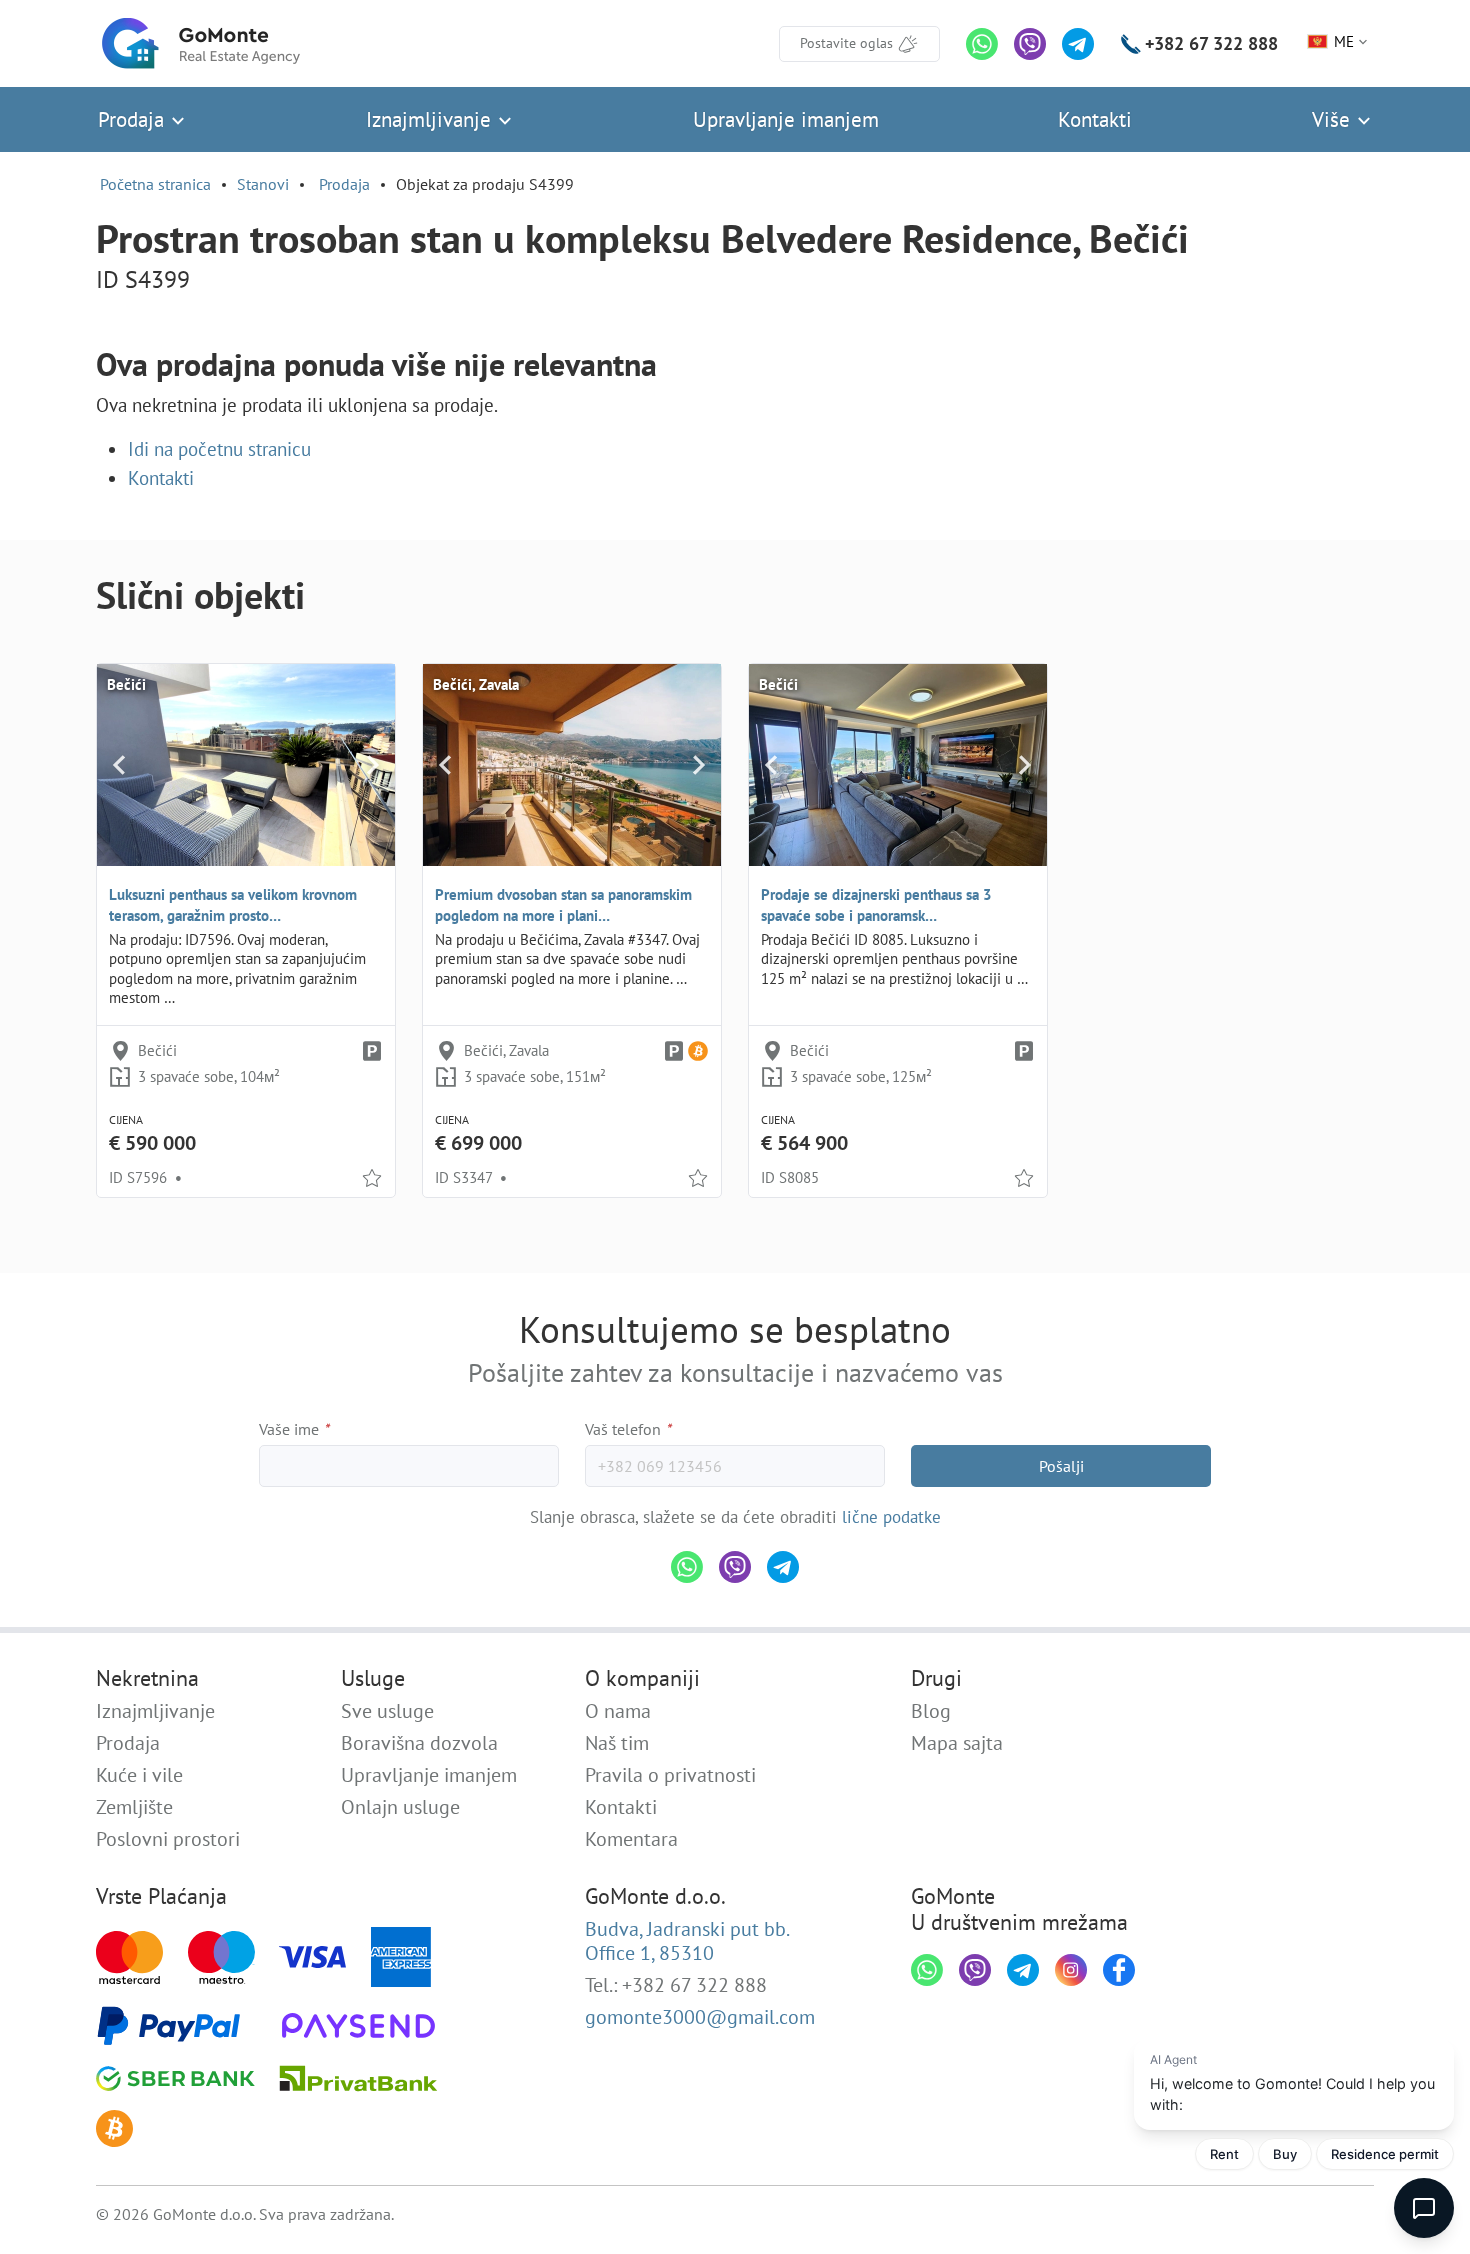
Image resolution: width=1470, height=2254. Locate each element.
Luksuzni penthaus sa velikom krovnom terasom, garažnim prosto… (233, 905)
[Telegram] (1078, 44)
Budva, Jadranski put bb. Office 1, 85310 (687, 1941)
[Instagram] (1071, 1970)
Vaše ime (294, 1429)
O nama (618, 1711)
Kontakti (1095, 119)
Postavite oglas (846, 43)
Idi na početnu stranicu (219, 449)
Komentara (631, 1839)
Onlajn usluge (400, 1807)
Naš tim (617, 1743)
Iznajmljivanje (431, 119)
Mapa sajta (957, 1743)
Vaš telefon (628, 1429)
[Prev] (119, 765)
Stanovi (263, 184)
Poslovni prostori (168, 1839)
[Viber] (1030, 44)
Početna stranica (155, 184)
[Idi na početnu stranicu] (201, 43)
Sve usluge (387, 1711)
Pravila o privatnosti (670, 1775)
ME (1344, 41)
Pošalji (1061, 1466)
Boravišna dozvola (419, 1743)
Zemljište (134, 1807)
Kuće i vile (139, 1775)
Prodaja (134, 119)
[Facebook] (1119, 1970)
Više (1334, 119)
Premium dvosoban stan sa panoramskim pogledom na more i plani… (563, 905)
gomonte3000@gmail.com (700, 2017)
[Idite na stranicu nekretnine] (246, 765)
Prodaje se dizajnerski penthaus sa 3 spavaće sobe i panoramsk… (876, 905)
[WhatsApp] (982, 44)
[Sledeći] (372, 765)
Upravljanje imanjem (786, 119)
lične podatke (891, 1517)
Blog (931, 1711)
